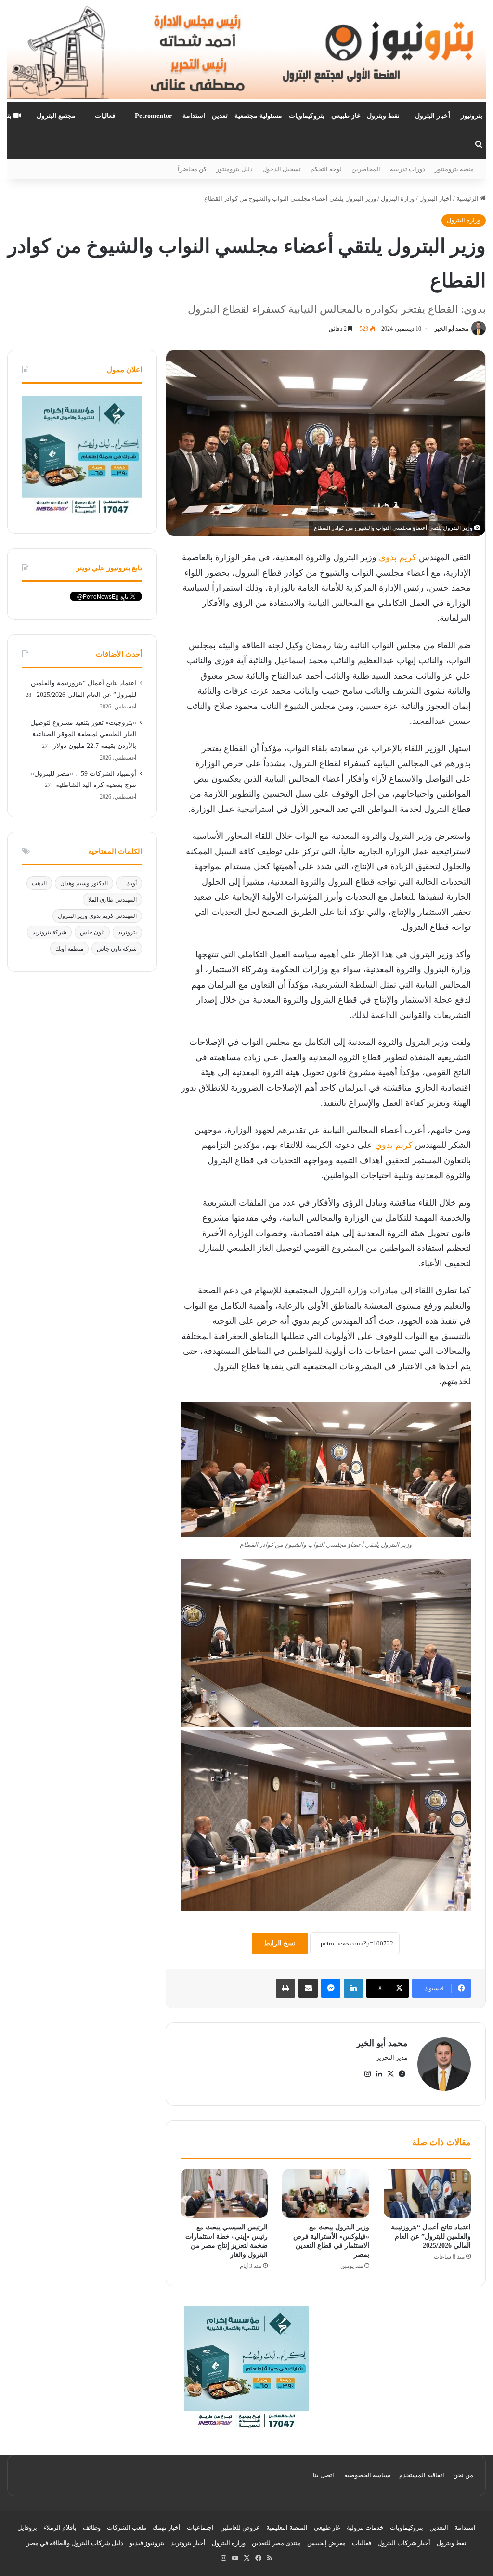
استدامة (194, 116)
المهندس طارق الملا (112, 900)
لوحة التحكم (326, 169)
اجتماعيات (200, 2528)
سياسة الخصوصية (367, 2475)
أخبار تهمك (167, 2528)
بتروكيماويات (307, 116)
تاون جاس (92, 932)
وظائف (92, 2528)
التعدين (439, 2528)
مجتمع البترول (56, 116)
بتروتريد (127, 932)
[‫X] (390, 2074)
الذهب (39, 883)
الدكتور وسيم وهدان (84, 883)
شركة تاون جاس (117, 949)
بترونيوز (472, 116)
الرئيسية (468, 199)
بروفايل (27, 2528)
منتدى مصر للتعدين (276, 2543)
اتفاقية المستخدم (422, 2475)
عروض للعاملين (240, 2528)
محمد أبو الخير (451, 329)
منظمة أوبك (69, 949)
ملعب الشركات (127, 2528)
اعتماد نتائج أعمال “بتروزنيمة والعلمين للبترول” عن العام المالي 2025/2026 (431, 2236)
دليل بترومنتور (234, 169)
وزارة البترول (398, 199)
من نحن (463, 2475)
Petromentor (153, 116)
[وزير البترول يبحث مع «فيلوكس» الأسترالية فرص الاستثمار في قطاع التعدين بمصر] (326, 2193)
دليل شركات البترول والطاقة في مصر (75, 2543)
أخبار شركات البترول (404, 2543)
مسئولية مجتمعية (258, 116)
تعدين (220, 116)
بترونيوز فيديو (147, 2543)
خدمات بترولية (365, 2528)
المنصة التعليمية (287, 2528)
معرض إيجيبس (326, 2543)
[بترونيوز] (246, 51)
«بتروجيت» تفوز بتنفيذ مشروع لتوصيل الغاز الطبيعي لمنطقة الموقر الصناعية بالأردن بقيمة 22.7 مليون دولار (83, 734)
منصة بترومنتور (454, 169)
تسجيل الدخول (282, 169)
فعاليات (105, 116)
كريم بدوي (398, 557)
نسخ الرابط (280, 1943)
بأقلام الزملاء (60, 2528)
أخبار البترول (433, 116)
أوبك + (129, 883)
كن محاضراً (192, 169)
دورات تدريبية (408, 169)
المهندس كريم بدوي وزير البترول (97, 916)
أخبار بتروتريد (188, 2543)
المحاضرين (366, 169)
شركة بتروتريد (49, 932)
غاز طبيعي (346, 116)
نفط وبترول (383, 116)
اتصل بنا (324, 2475)
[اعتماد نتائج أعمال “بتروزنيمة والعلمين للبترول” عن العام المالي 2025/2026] (427, 2193)
